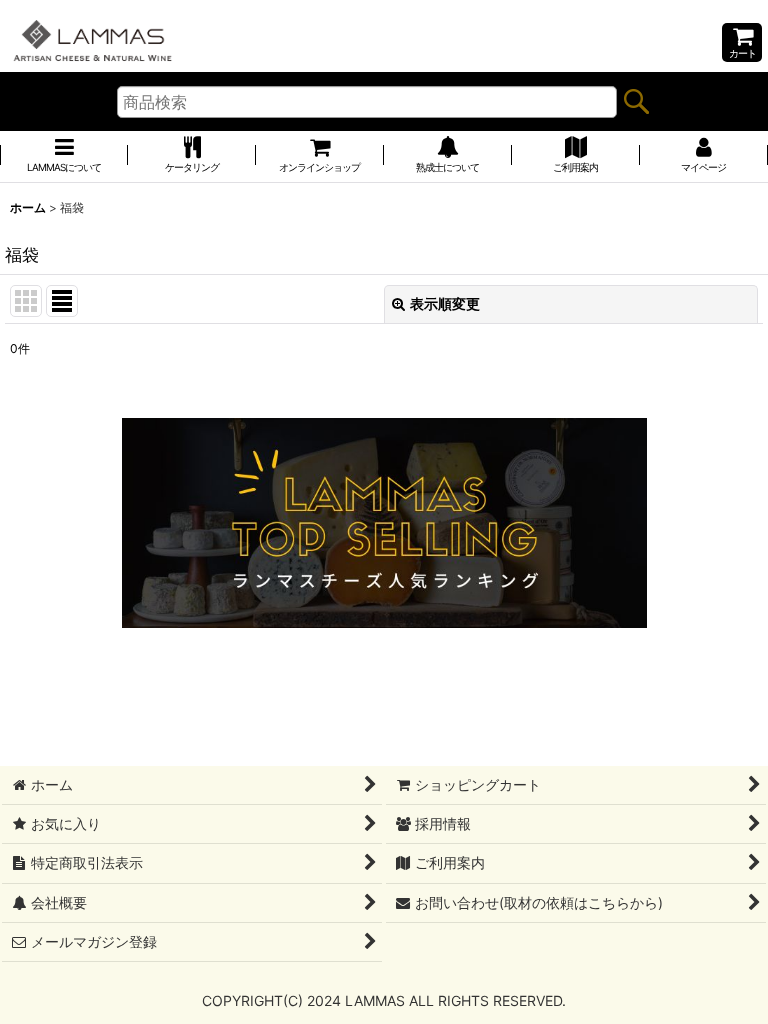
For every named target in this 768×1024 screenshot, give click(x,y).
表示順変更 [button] (445, 303)
